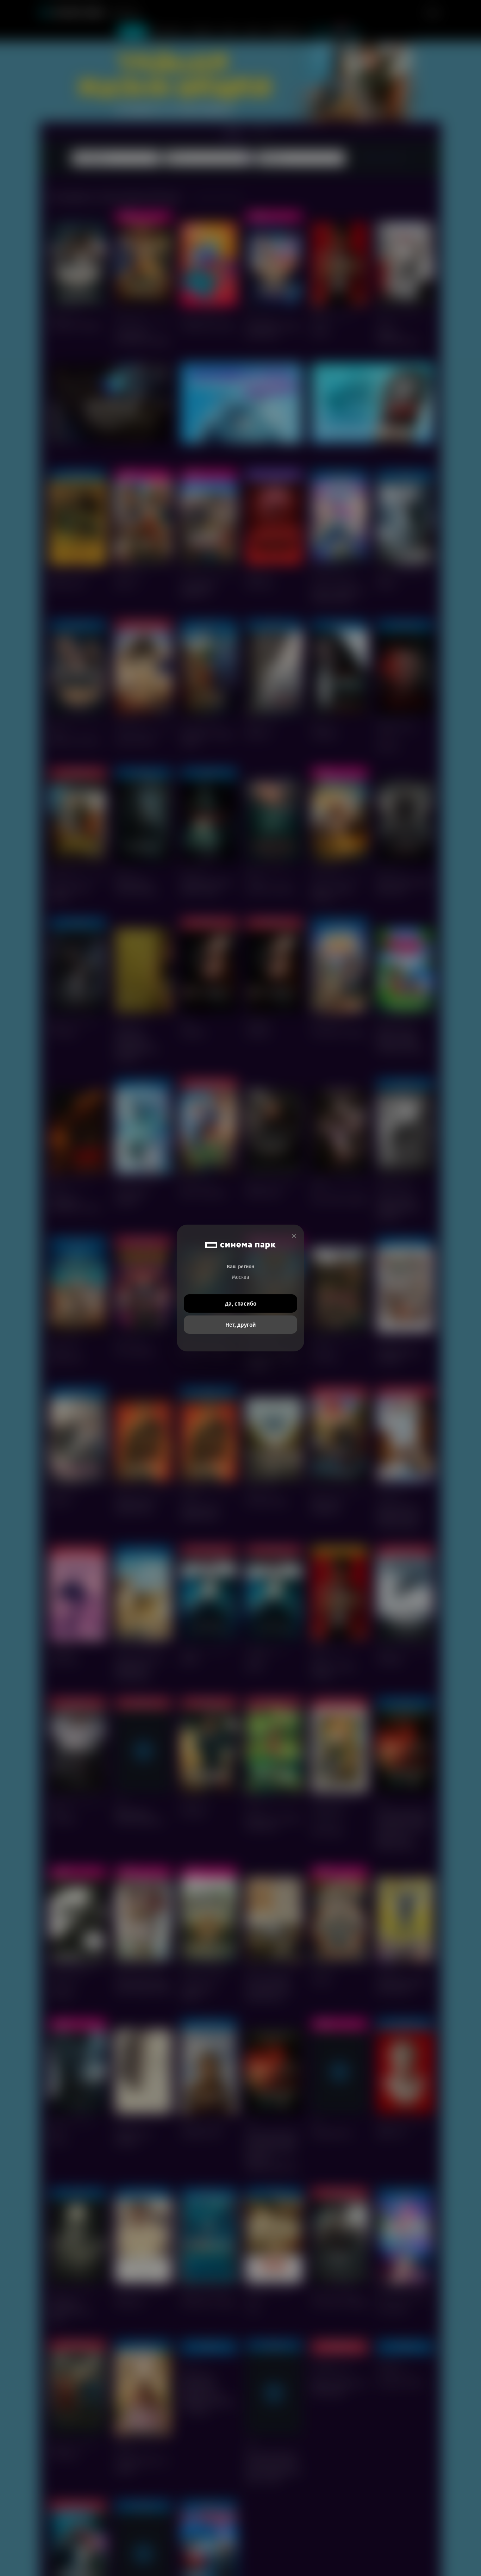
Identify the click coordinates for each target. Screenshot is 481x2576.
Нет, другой (241, 1325)
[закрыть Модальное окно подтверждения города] (294, 1236)
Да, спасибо (241, 1304)
